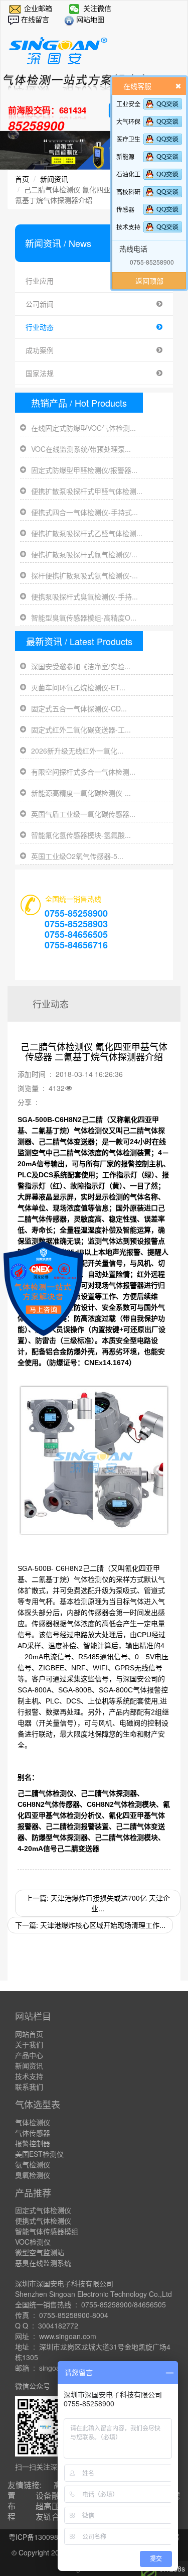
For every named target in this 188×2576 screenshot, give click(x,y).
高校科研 (128, 192)
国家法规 (40, 373)
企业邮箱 (38, 8)
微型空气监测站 (40, 2252)
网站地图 (89, 19)
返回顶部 (149, 281)
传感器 (125, 209)
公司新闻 (40, 304)
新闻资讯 (54, 179)
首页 (22, 179)
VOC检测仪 (33, 2242)
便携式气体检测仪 (43, 2221)
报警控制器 (33, 2143)
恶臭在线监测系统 (43, 2263)
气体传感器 (33, 2133)
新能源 (125, 156)
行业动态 (40, 327)
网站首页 (29, 2034)
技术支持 (128, 227)
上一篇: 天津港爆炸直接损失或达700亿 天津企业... (98, 1903)
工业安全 (128, 104)
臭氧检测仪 (33, 2175)
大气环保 (128, 121)
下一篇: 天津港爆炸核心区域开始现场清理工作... (90, 1925)
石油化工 (128, 174)
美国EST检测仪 (39, 2154)
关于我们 (29, 2044)
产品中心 (29, 2055)
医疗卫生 (128, 139)
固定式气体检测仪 (43, 2210)
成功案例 (40, 350)
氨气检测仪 (33, 2164)
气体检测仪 (33, 2122)
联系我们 (29, 2087)
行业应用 (40, 281)
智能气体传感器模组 (47, 2231)
